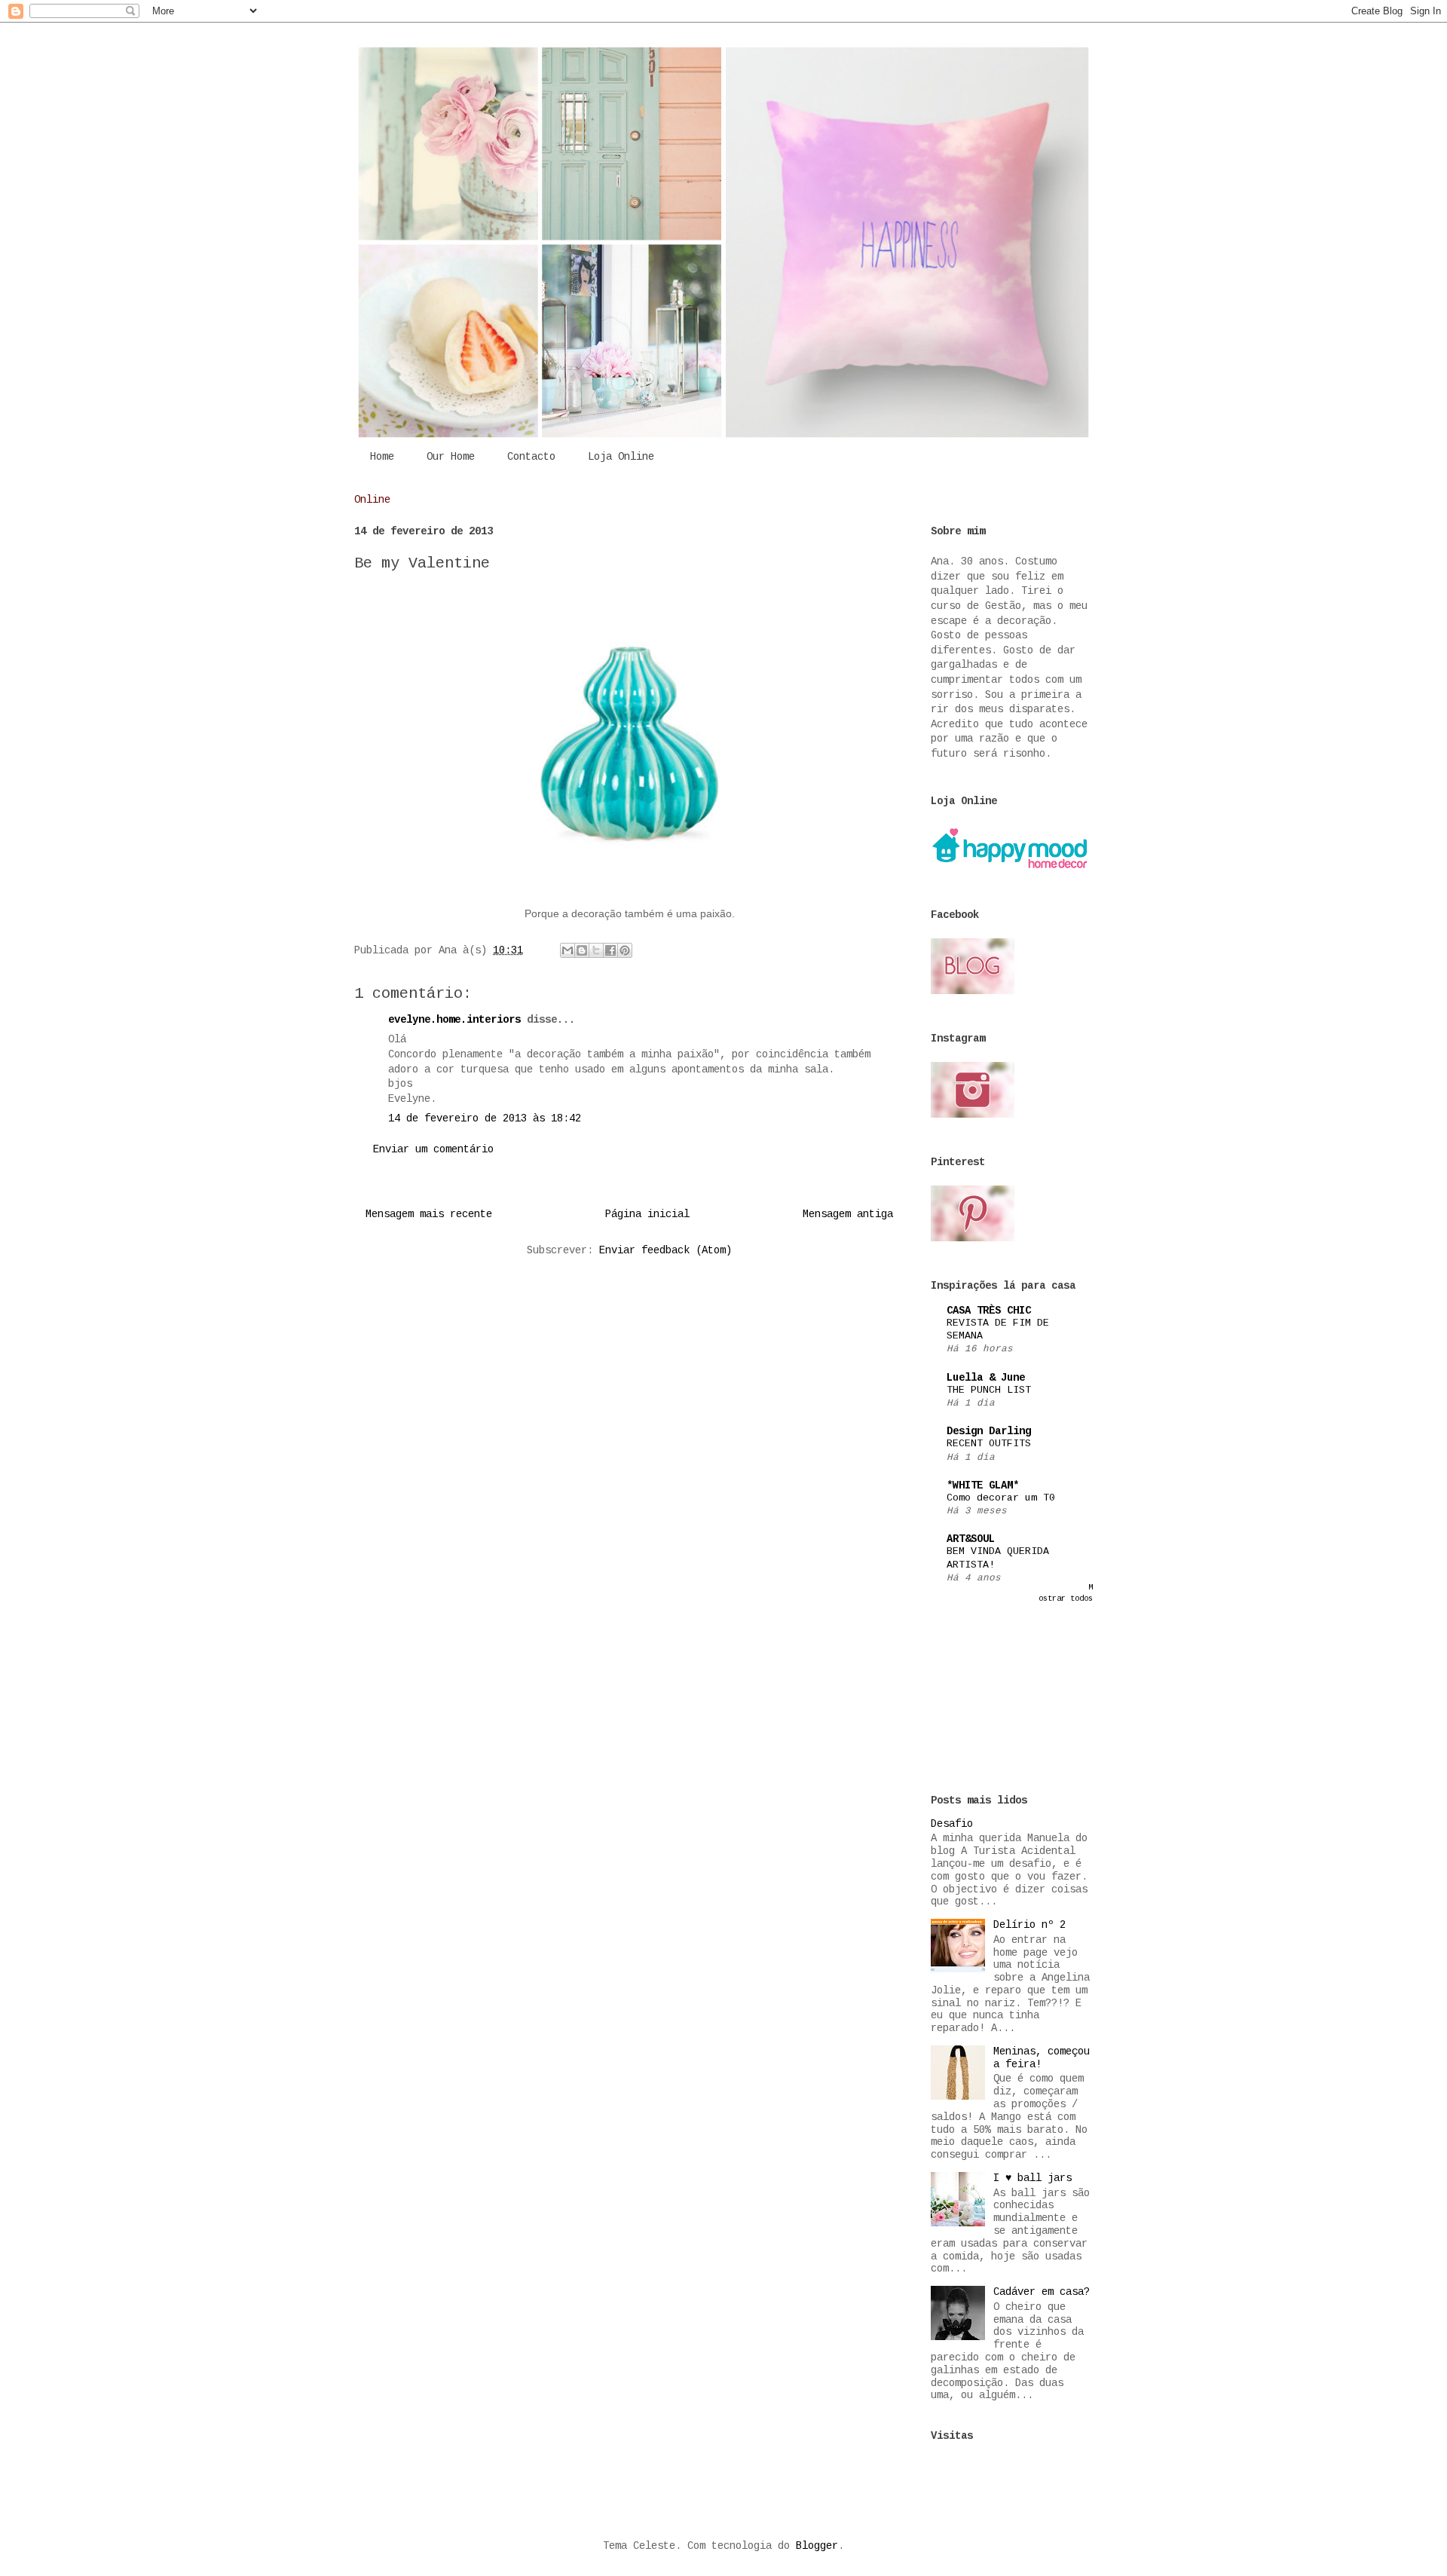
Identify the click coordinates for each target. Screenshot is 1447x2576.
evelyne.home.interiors (454, 1020)
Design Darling (989, 1431)
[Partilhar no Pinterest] (625, 950)
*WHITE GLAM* (983, 1485)
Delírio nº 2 (1029, 1925)
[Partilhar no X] (596, 950)
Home (382, 457)
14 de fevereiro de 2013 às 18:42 (485, 1118)
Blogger (817, 2546)
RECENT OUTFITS (989, 1444)
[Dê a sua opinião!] (582, 950)
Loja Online (621, 457)
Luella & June (986, 1378)
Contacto (531, 457)
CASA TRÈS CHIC (989, 1311)
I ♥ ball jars (1032, 2178)
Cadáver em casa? (1042, 2292)
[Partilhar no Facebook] (610, 950)
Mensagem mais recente (429, 1214)
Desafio (952, 1824)
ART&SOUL (971, 1539)
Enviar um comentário (433, 1149)
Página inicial (647, 1214)
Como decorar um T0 (1001, 1498)
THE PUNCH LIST (989, 1390)
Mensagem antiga (848, 1214)
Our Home (451, 457)
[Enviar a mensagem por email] (567, 950)
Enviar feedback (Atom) (665, 1250)
